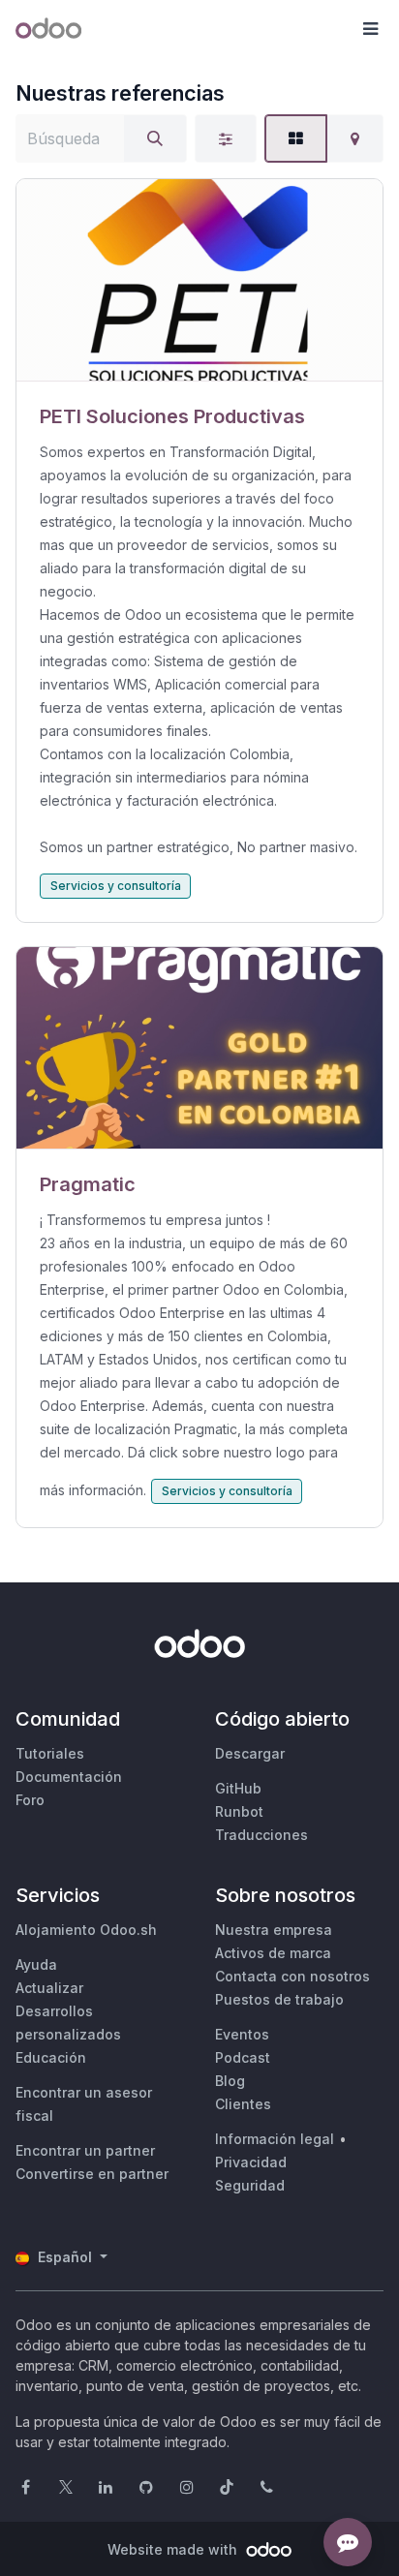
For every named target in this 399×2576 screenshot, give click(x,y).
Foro (30, 1800)
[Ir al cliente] (199, 280)
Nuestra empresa (274, 1930)
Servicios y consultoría (116, 886)
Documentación (69, 1777)
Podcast (243, 2057)
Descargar (250, 1753)
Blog (230, 2081)
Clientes (243, 2104)
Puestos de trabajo (279, 1999)
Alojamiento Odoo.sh (86, 1930)
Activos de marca (273, 1953)
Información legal (275, 2139)
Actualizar (49, 1988)
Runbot (239, 1811)
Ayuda (36, 1964)
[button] (370, 29)
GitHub (238, 1788)
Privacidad (251, 2162)
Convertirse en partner (92, 2174)
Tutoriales (50, 1753)
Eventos (242, 2034)
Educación (51, 2057)
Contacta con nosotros (292, 1976)
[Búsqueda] (155, 138)
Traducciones (261, 1835)
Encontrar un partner (85, 2150)
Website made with (174, 2549)
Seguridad (250, 2185)
